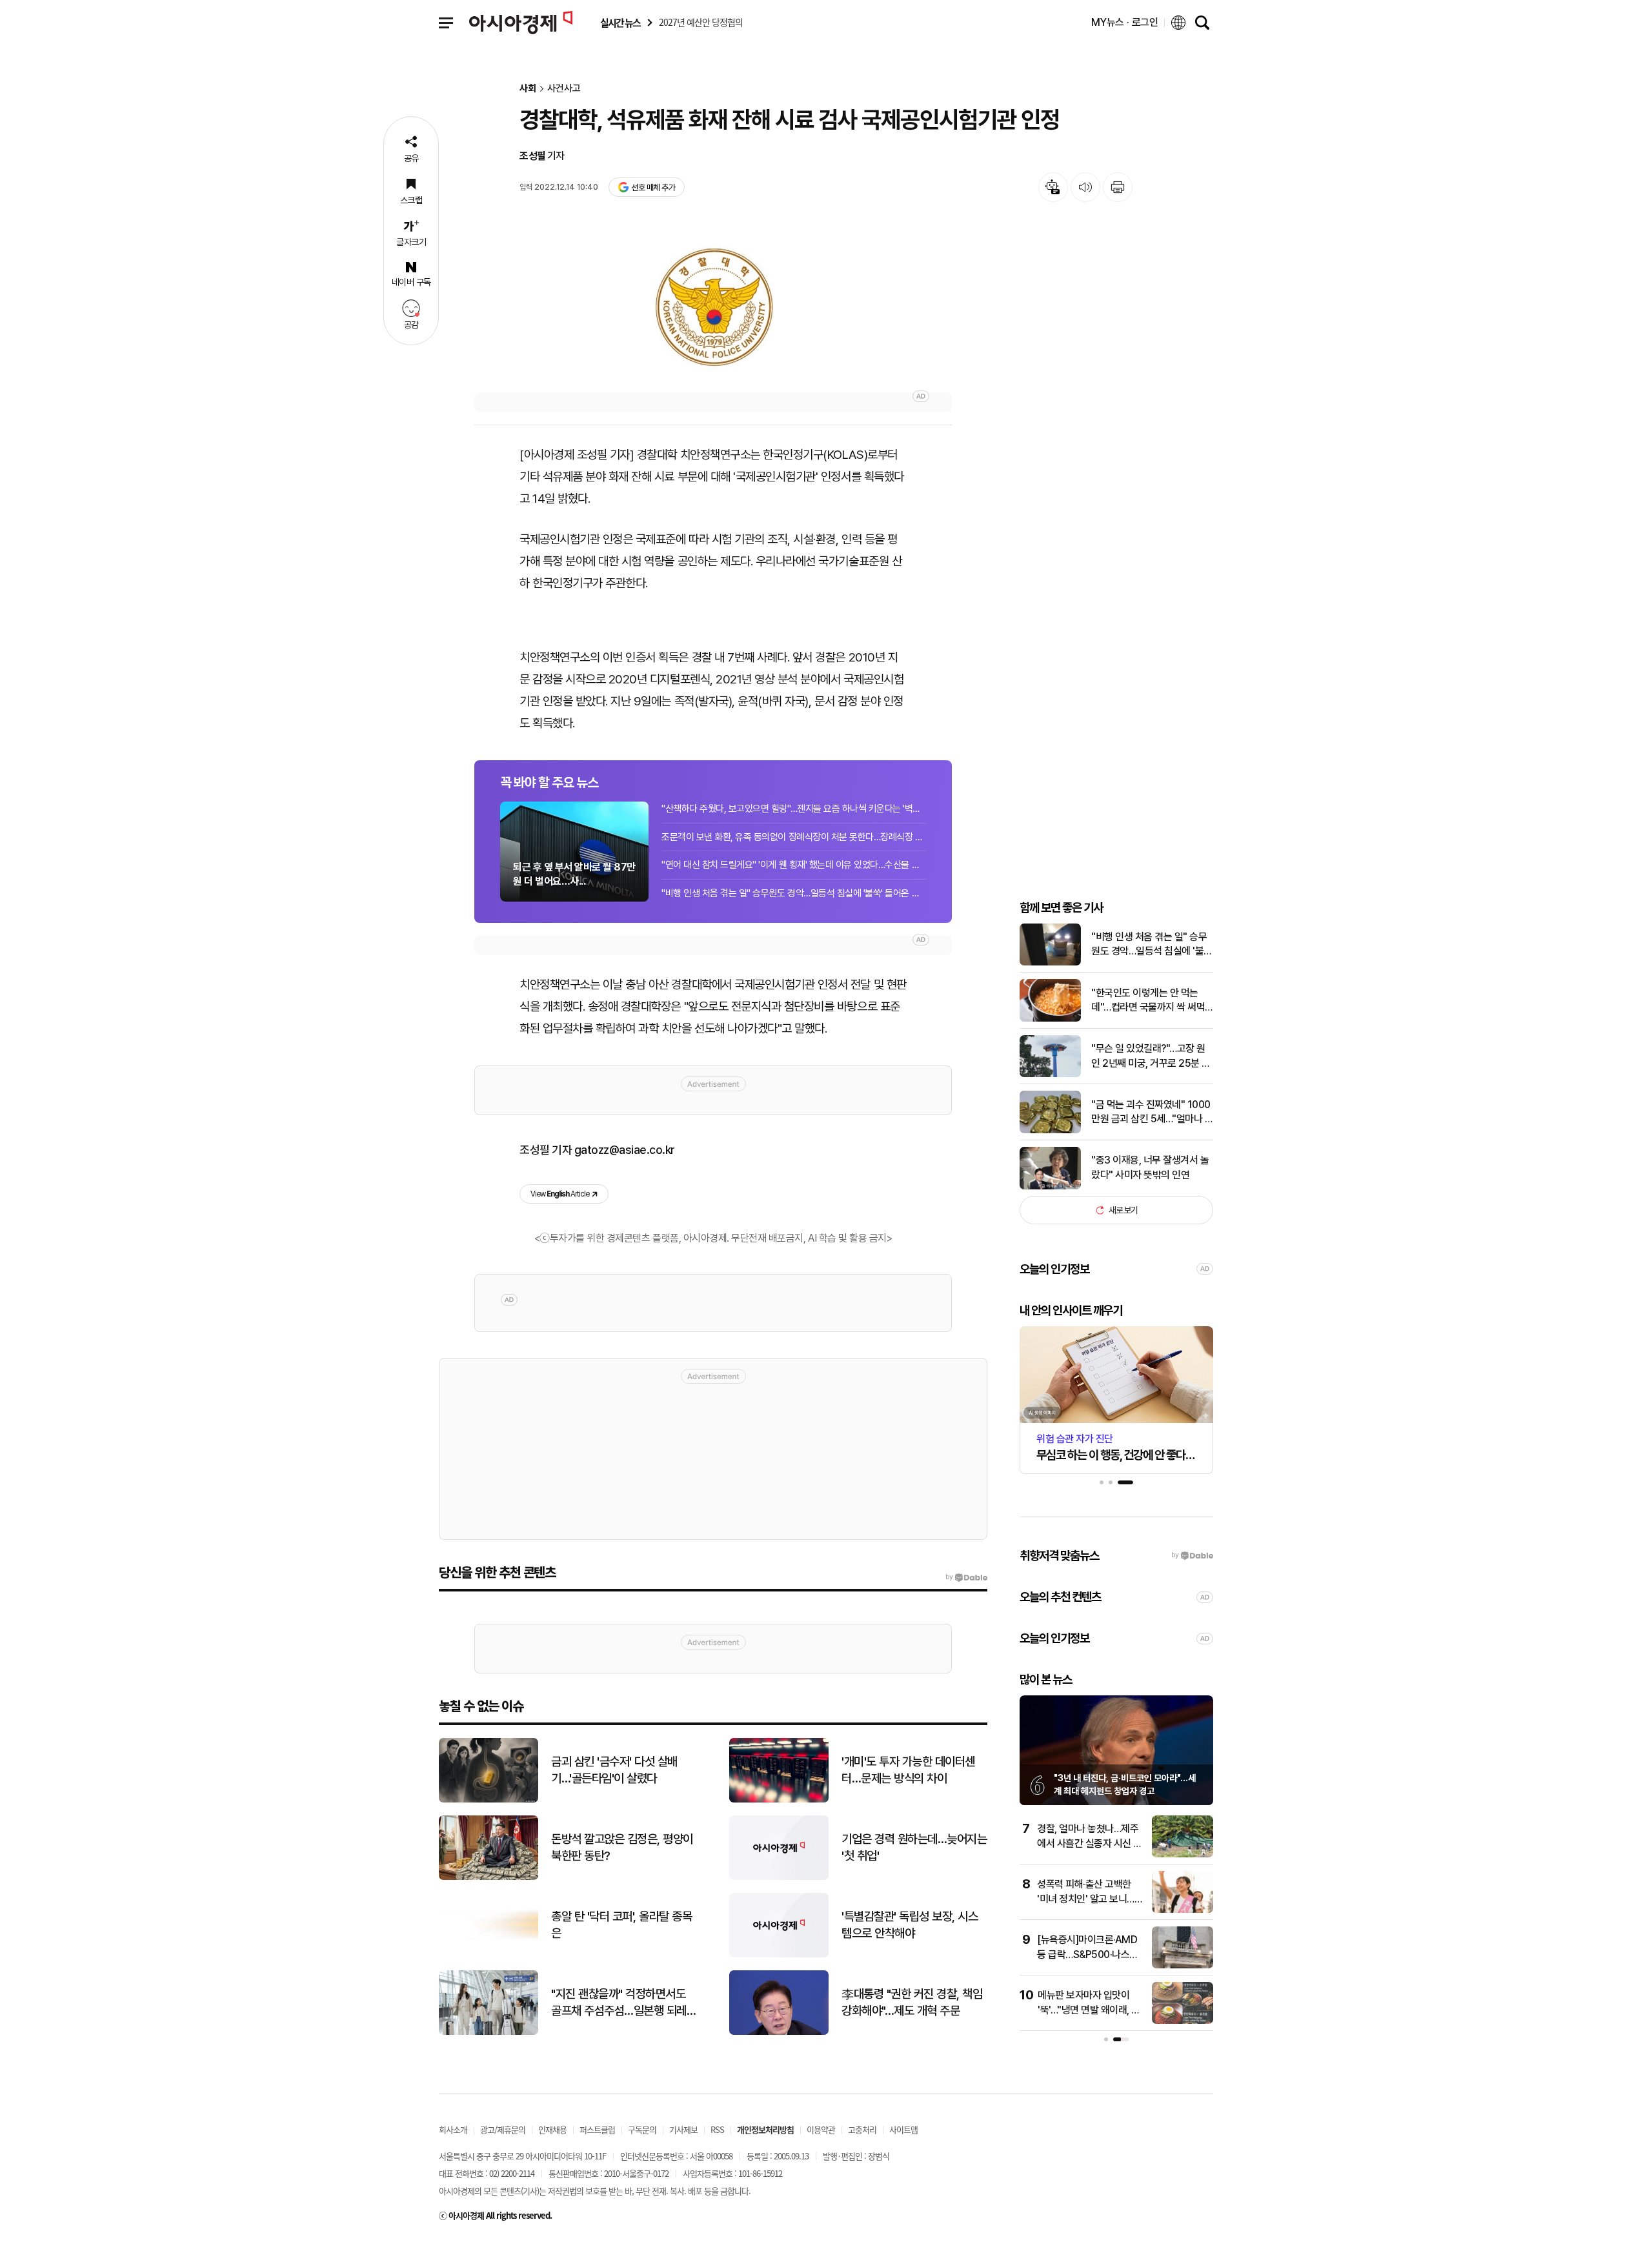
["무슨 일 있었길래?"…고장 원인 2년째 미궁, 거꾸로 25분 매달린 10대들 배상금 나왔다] (1050, 1074)
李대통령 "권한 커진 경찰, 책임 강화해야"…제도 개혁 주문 (912, 2003)
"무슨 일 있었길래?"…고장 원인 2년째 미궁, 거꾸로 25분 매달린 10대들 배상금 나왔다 (1151, 1056)
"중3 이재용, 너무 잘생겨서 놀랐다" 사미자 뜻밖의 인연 (1150, 1167)
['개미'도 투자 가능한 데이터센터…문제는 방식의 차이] (779, 1800)
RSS (717, 2129)
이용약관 (821, 2129)
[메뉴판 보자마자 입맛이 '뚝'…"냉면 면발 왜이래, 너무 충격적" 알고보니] (1183, 2021)
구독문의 (642, 2129)
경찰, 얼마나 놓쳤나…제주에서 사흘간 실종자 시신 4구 (1089, 1843)
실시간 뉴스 (620, 23)
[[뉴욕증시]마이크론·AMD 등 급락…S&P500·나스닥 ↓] (1183, 1965)
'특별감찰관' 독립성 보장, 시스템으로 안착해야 (910, 1925)
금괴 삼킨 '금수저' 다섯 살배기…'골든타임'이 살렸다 (614, 1770)
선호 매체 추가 (653, 187)
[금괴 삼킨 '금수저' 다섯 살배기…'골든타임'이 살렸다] (489, 1800)
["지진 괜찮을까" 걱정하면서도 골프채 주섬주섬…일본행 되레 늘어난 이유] (489, 2032)
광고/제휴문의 (503, 2129)
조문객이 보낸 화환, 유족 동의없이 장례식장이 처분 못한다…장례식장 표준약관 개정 (794, 837)
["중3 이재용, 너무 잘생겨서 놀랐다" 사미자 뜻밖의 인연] (1050, 1187)
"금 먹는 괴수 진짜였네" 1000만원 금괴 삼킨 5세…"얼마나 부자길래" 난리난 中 (1152, 1113)
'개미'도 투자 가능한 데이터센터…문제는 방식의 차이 (908, 1770)
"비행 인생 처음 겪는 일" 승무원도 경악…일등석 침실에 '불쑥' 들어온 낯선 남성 (794, 893)
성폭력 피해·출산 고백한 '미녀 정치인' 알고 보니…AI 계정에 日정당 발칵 (1086, 1899)
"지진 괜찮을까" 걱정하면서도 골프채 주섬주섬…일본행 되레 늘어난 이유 (619, 2003)
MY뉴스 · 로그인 (1125, 22)
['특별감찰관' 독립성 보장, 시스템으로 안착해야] (779, 1954)
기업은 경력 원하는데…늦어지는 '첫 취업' (914, 1848)
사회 (528, 89)
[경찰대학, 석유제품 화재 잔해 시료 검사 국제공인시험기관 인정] (713, 307)
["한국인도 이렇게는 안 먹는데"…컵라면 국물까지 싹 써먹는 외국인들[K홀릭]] (1050, 1019)
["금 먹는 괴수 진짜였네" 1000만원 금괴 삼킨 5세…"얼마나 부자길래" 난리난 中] (1050, 1130)
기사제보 (683, 2129)
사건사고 (564, 89)
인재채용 (552, 2129)
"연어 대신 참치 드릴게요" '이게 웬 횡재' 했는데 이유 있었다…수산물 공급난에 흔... (794, 865)
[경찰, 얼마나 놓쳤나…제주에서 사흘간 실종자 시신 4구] (1183, 1854)
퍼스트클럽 (597, 2129)
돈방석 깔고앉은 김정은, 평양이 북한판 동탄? (622, 1848)
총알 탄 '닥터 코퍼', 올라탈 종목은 (621, 1925)
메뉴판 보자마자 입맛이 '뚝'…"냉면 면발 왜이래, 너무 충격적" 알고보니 (1089, 2010)
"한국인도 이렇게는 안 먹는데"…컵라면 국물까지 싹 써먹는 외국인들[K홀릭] (1148, 1001)
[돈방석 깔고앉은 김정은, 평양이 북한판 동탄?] (489, 1877)
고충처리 (862, 2129)
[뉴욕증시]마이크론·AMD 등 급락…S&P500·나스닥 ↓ (1088, 1954)
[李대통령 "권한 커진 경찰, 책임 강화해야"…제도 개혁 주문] (779, 2032)
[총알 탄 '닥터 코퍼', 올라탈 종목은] (489, 1954)
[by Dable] (966, 1577)
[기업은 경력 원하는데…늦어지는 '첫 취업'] (779, 1877)
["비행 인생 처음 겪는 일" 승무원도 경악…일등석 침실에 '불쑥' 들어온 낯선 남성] (1050, 963)
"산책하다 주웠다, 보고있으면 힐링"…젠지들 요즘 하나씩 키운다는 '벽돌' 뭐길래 (794, 809)
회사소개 (453, 2129)
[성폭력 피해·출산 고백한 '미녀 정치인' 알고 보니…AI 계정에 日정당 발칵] (1183, 1910)
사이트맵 (903, 2129)
